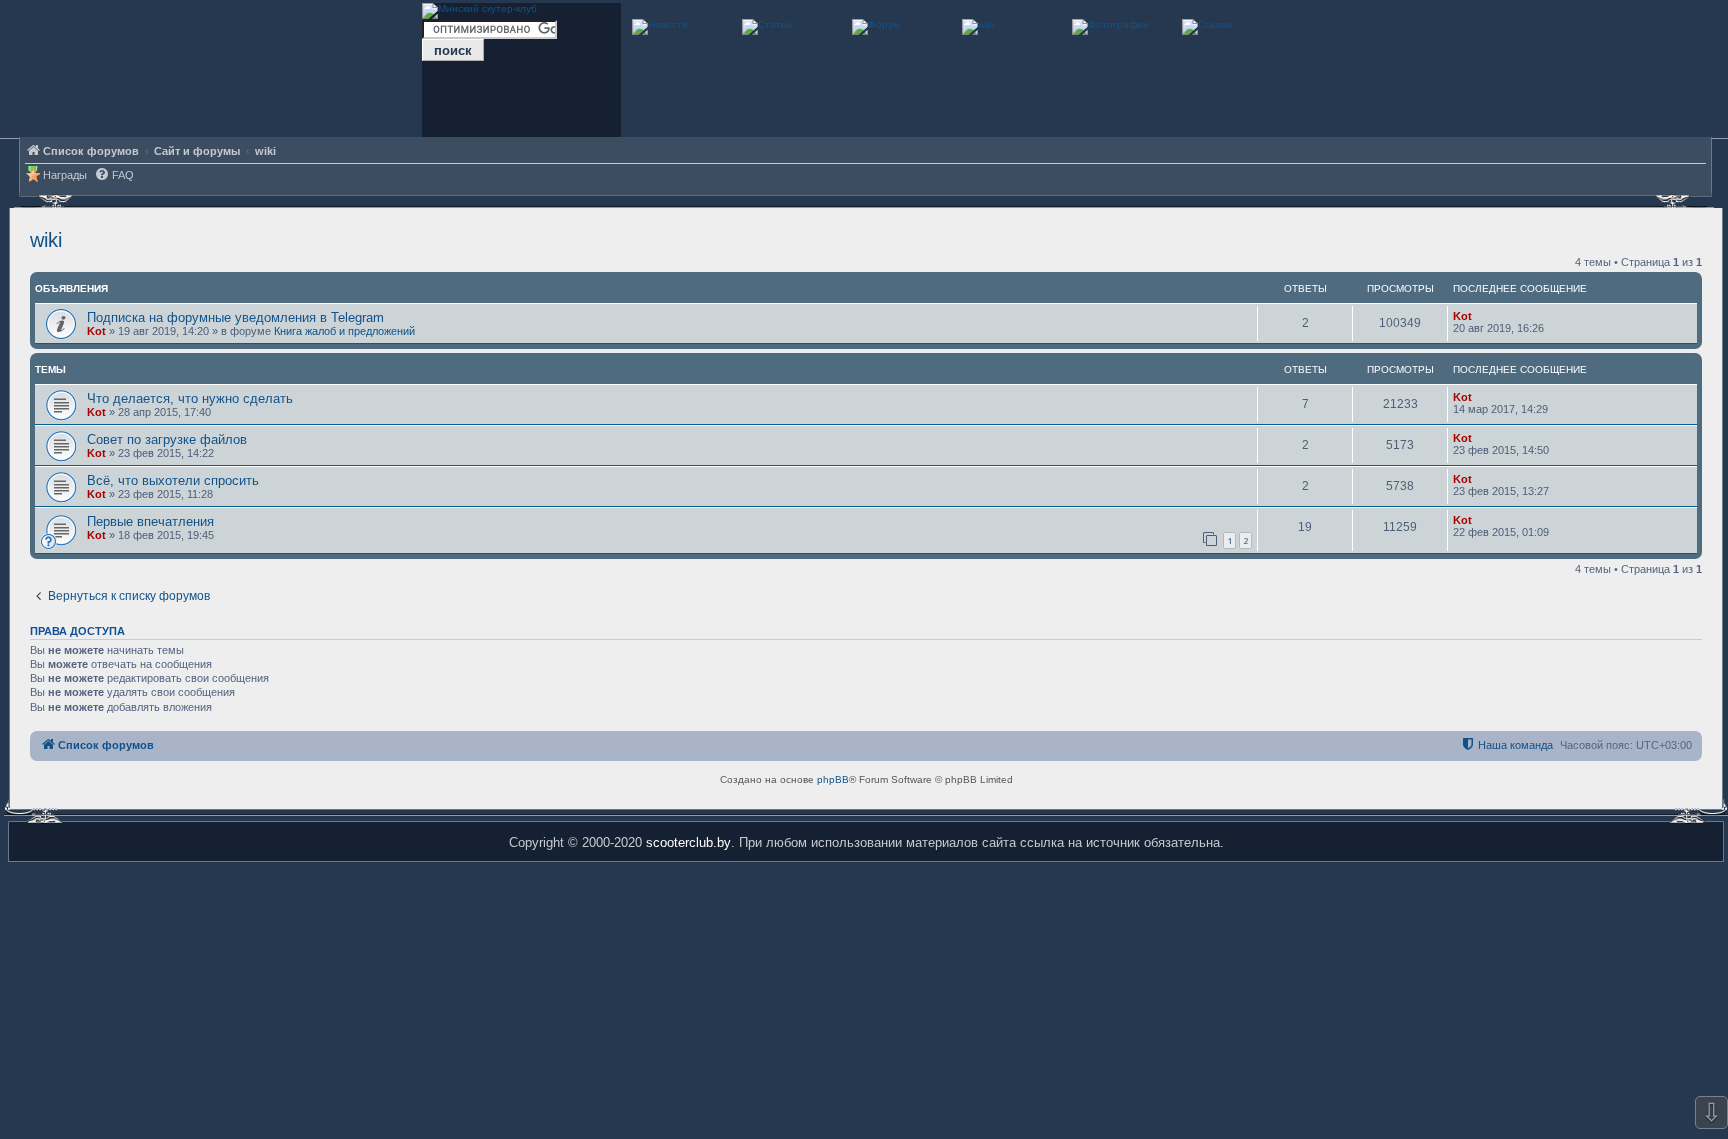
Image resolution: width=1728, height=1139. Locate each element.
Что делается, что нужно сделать (190, 398)
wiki (46, 240)
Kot (96, 331)
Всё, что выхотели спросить (173, 480)
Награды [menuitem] (65, 175)
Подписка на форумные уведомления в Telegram (235, 317)
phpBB (833, 779)
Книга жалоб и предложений (344, 331)
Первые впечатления (150, 521)
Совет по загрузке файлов (167, 439)
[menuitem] (114, 175)
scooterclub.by (688, 842)
